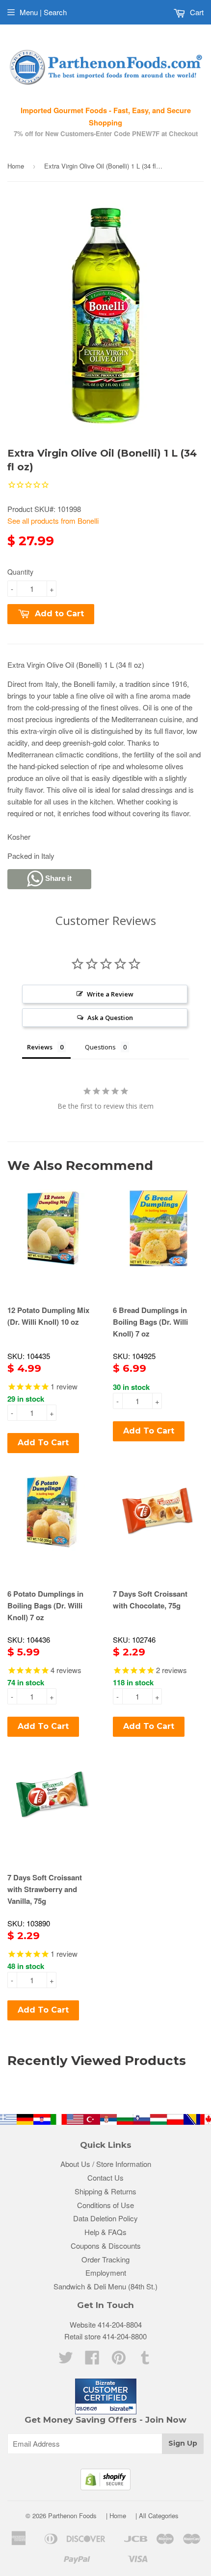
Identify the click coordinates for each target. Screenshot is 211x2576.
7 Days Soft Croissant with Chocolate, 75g (150, 1600)
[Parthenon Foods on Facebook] (92, 2360)
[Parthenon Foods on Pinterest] (119, 2360)
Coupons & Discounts (106, 2246)
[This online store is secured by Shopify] (105, 2487)
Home (16, 166)
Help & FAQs (105, 2232)
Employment (106, 2272)
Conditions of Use (105, 2205)
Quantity (20, 572)
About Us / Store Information (106, 2164)
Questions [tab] (100, 1047)
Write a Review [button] (110, 994)
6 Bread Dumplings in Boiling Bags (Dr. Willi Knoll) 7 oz (150, 1322)
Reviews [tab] (40, 1047)
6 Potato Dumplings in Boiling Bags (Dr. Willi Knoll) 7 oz (45, 1605)
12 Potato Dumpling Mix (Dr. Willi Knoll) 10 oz (48, 1316)
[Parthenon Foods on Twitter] (66, 2360)
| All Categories (157, 2515)
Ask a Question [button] (110, 1018)
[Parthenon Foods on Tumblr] (145, 2360)
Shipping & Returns (105, 2191)
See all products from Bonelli (53, 521)
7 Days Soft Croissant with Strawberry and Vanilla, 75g (45, 1889)
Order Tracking (105, 2259)
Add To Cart (43, 1443)
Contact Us (105, 2177)
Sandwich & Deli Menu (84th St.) (105, 2286)
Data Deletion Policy (105, 2218)
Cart (196, 12)
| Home (116, 2515)
